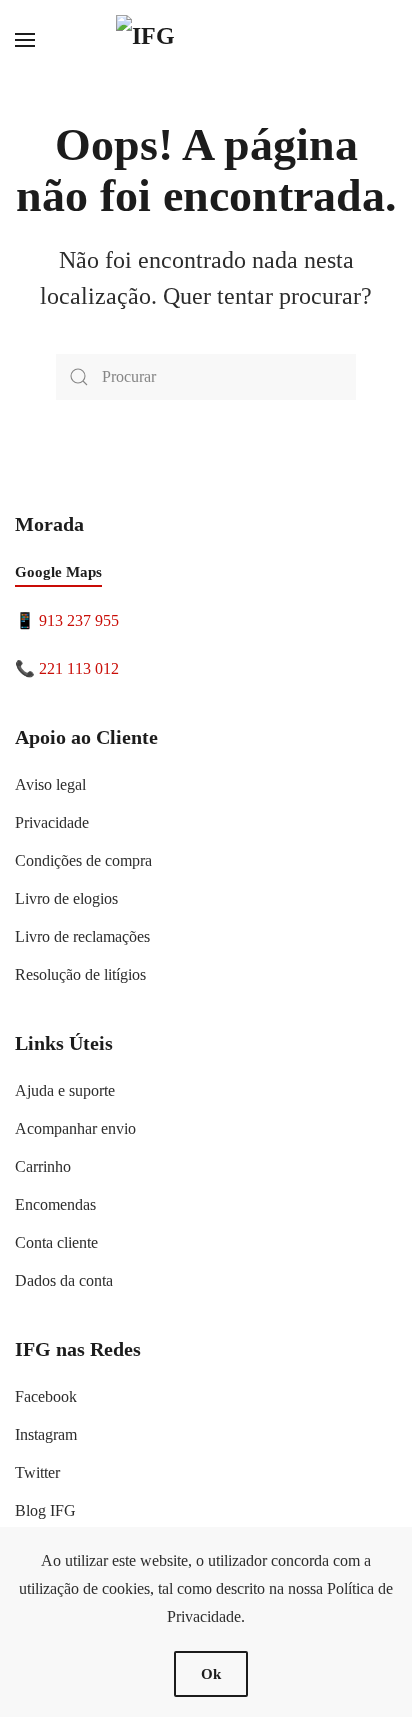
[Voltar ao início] (206, 40)
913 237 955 (79, 620)
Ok (211, 1674)
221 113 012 (79, 668)
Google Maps (58, 572)
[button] (25, 40)
